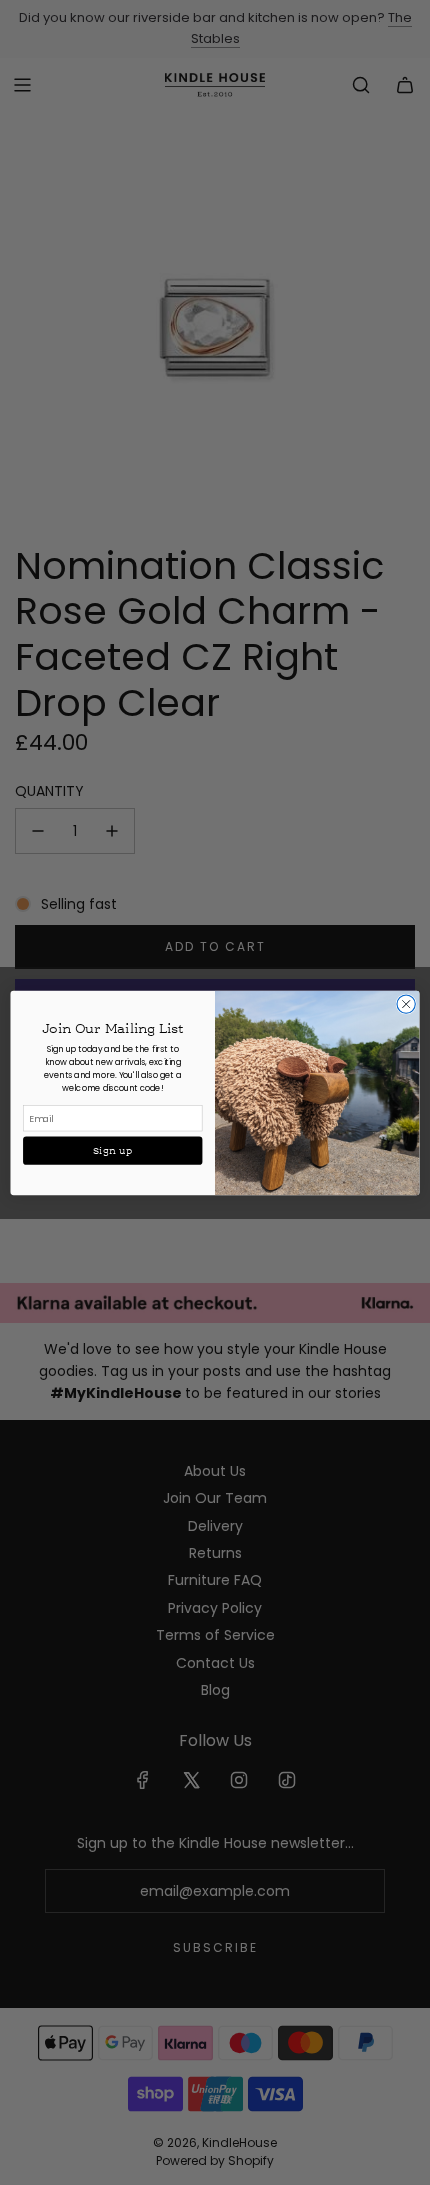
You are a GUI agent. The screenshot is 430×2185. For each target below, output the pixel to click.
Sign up (112, 1150)
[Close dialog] (406, 1003)
